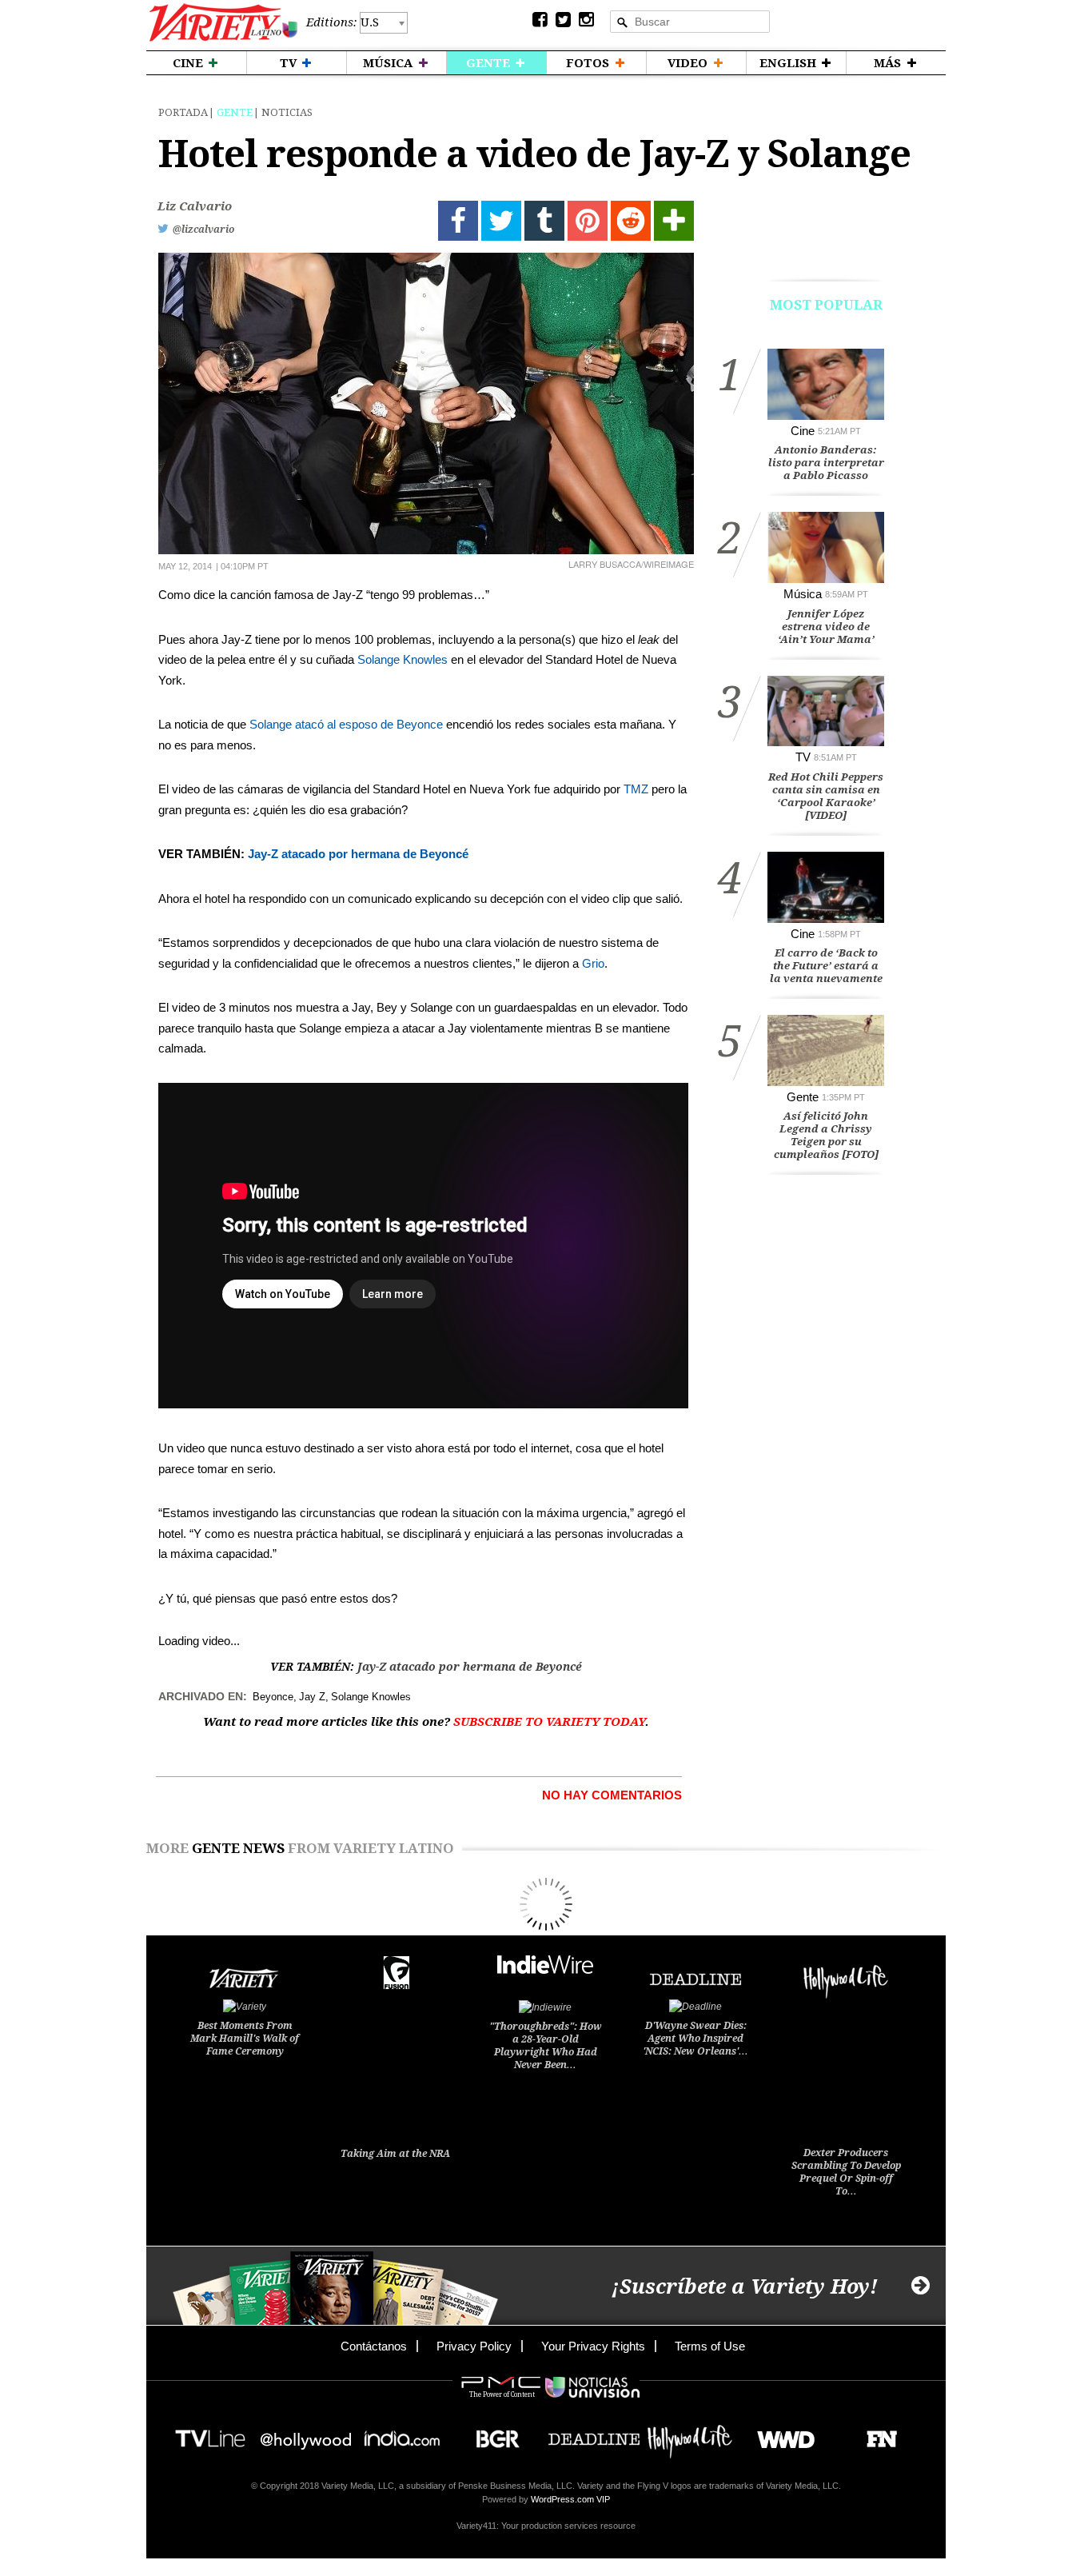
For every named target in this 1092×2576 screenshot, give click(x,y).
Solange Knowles (403, 659)
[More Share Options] (674, 221)
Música (803, 594)
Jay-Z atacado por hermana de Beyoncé (360, 854)
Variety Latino (223, 23)
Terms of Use (710, 2346)
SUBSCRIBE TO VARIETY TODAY (549, 1722)
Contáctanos (374, 2346)
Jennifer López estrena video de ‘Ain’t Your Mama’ (826, 627)
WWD (780, 2434)
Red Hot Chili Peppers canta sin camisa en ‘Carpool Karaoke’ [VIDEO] (826, 796)
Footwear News (876, 2434)
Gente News (238, 1848)
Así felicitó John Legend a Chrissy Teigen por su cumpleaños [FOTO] (826, 1135)
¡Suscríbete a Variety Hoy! (745, 2287)
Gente (235, 112)
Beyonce (420, 724)
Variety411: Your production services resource (546, 2526)
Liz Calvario (195, 206)
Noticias (287, 112)
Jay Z (312, 1697)
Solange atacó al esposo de (323, 724)
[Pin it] (588, 221)
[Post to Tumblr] (544, 221)
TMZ (636, 789)
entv (306, 2434)
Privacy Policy (474, 2346)
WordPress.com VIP (570, 2499)
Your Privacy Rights (593, 2346)
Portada (183, 112)
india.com (402, 2434)
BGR (492, 2434)
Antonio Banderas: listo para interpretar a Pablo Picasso (826, 463)
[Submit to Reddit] (631, 221)
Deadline (594, 2434)
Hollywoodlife (690, 2434)
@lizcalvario (203, 230)
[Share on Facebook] (458, 221)
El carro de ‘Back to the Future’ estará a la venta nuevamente (826, 966)
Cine (803, 431)
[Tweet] (501, 221)
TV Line (210, 2434)
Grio (593, 963)
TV (803, 757)
